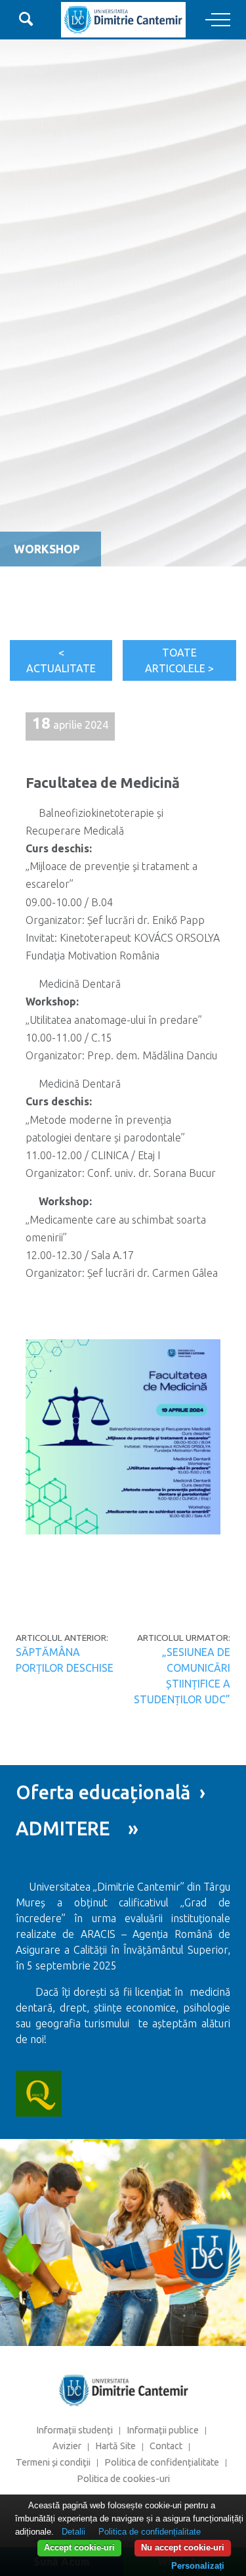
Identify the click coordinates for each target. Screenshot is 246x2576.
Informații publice (163, 2430)
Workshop (47, 549)
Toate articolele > (179, 660)
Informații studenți (74, 2430)
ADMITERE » (77, 1828)
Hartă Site (115, 2446)
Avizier (67, 2446)
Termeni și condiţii (53, 2462)
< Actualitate (61, 660)
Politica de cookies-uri (123, 2479)
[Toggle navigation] (218, 20)
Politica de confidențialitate (162, 2462)
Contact (166, 2446)
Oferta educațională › (111, 1792)
